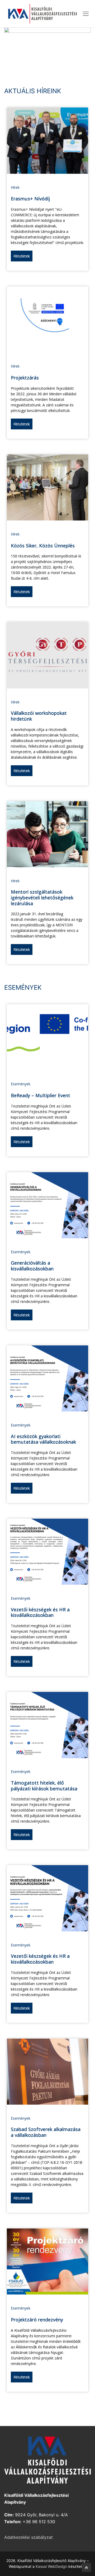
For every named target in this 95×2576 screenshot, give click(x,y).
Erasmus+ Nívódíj (30, 199)
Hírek (15, 187)
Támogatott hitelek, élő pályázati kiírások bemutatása (44, 1786)
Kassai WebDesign (51, 2566)
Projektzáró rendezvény (37, 2320)
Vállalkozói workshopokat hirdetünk (39, 716)
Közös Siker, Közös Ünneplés (43, 546)
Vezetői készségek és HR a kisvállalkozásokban (40, 1612)
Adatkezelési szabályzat (28, 2537)
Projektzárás (25, 378)
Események (21, 1084)
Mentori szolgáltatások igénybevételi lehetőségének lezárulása (42, 897)
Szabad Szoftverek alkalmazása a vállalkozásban (46, 2132)
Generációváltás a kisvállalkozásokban (32, 1266)
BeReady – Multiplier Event (41, 1095)
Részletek (22, 256)
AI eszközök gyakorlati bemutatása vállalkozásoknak (43, 1439)
